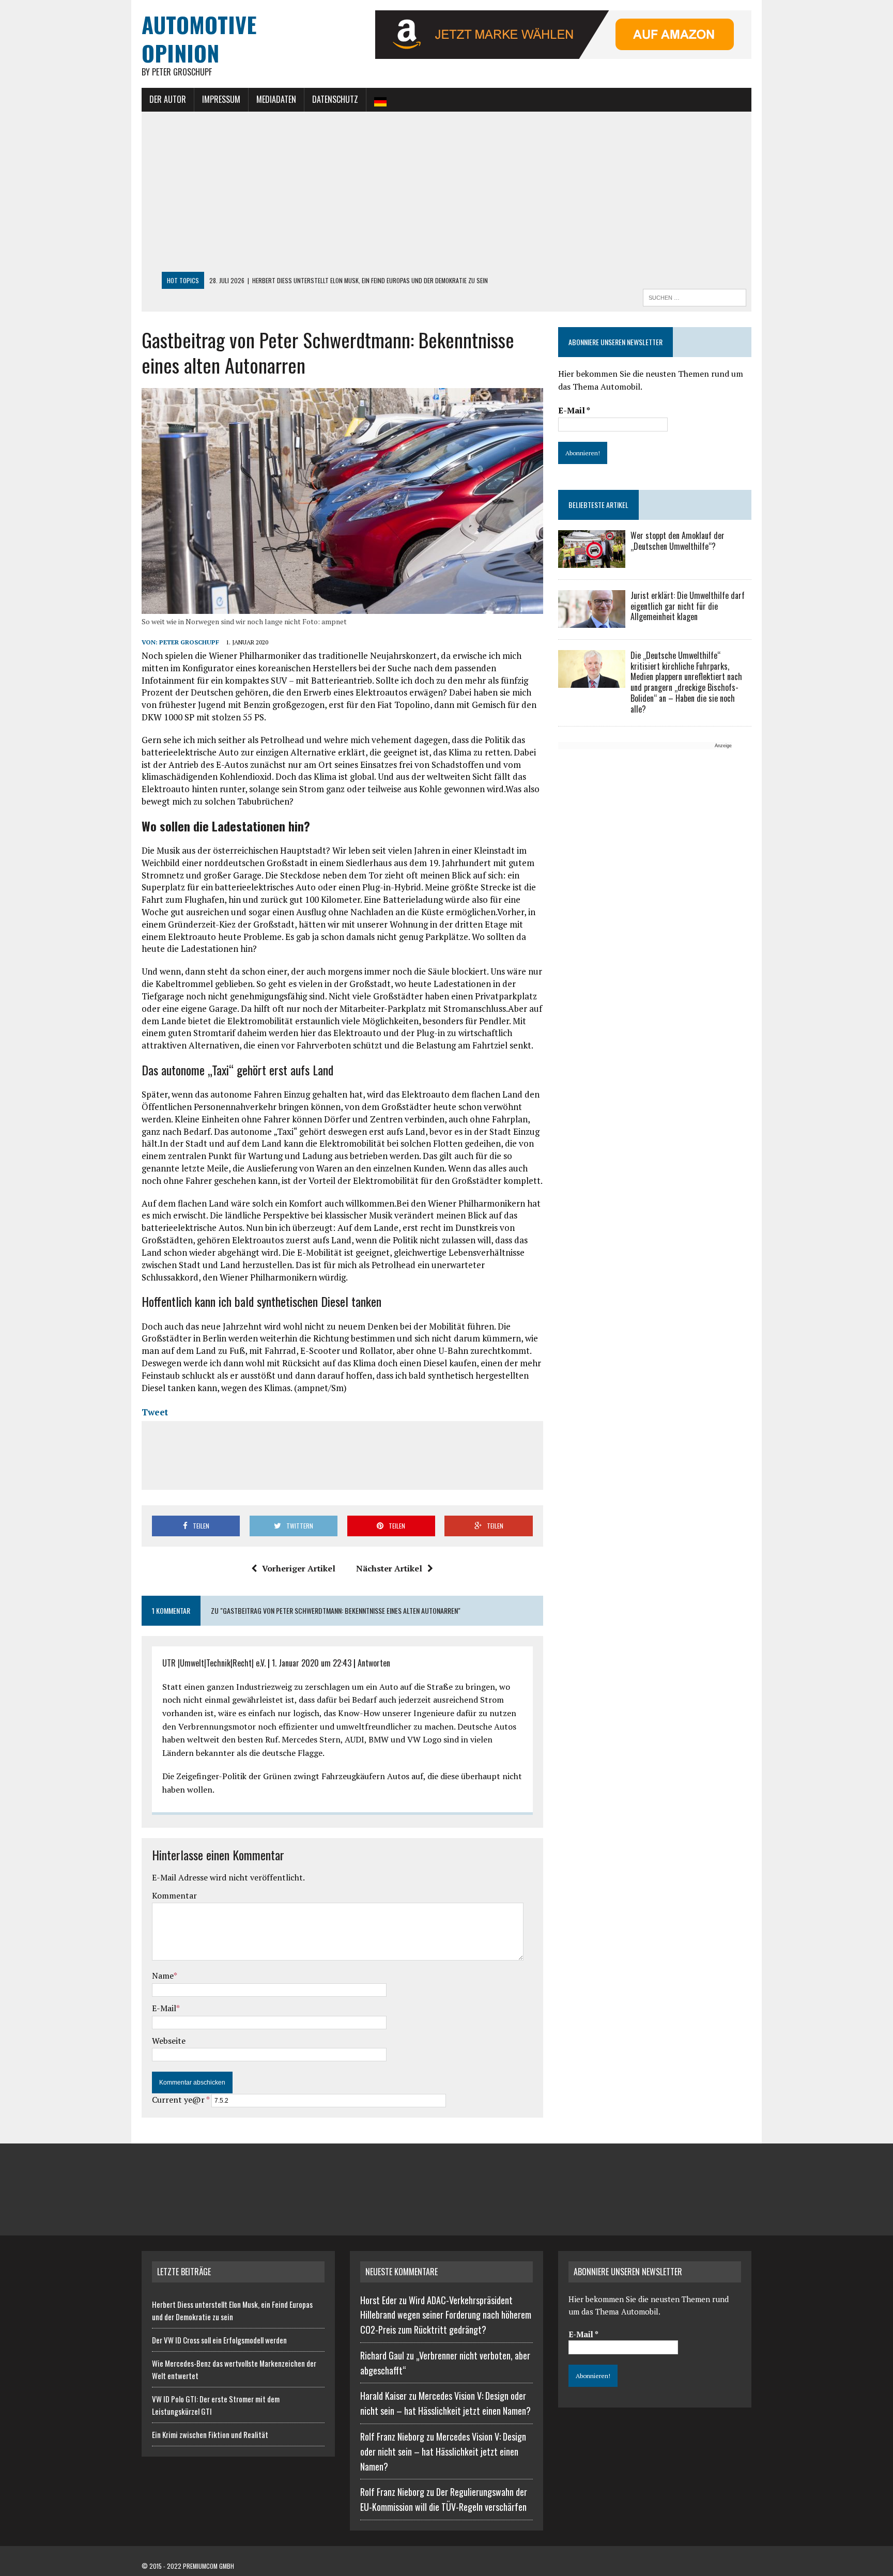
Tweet (155, 1412)
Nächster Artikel (389, 1568)
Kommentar (174, 1895)
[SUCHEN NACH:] (695, 296)
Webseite (169, 2041)
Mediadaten (276, 99)
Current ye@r (181, 2100)
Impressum (221, 99)
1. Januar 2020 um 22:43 (312, 1663)
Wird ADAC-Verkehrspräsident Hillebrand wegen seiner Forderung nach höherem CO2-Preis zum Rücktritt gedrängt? (446, 2315)
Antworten (374, 1663)
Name (163, 1976)
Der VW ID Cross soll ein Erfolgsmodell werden (219, 2340)
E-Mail (164, 2008)
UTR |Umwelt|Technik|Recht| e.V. (214, 1663)
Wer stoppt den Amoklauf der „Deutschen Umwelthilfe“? (678, 541)
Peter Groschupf (189, 642)
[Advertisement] (446, 194)
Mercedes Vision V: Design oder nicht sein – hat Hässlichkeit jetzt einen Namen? (443, 2451)
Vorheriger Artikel (299, 1568)
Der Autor (168, 99)
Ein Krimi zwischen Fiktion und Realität (210, 2434)
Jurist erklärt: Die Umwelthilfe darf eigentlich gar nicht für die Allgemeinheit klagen (688, 606)
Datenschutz (335, 99)
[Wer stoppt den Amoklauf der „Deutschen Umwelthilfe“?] (592, 561)
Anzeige (723, 746)
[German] (380, 100)
